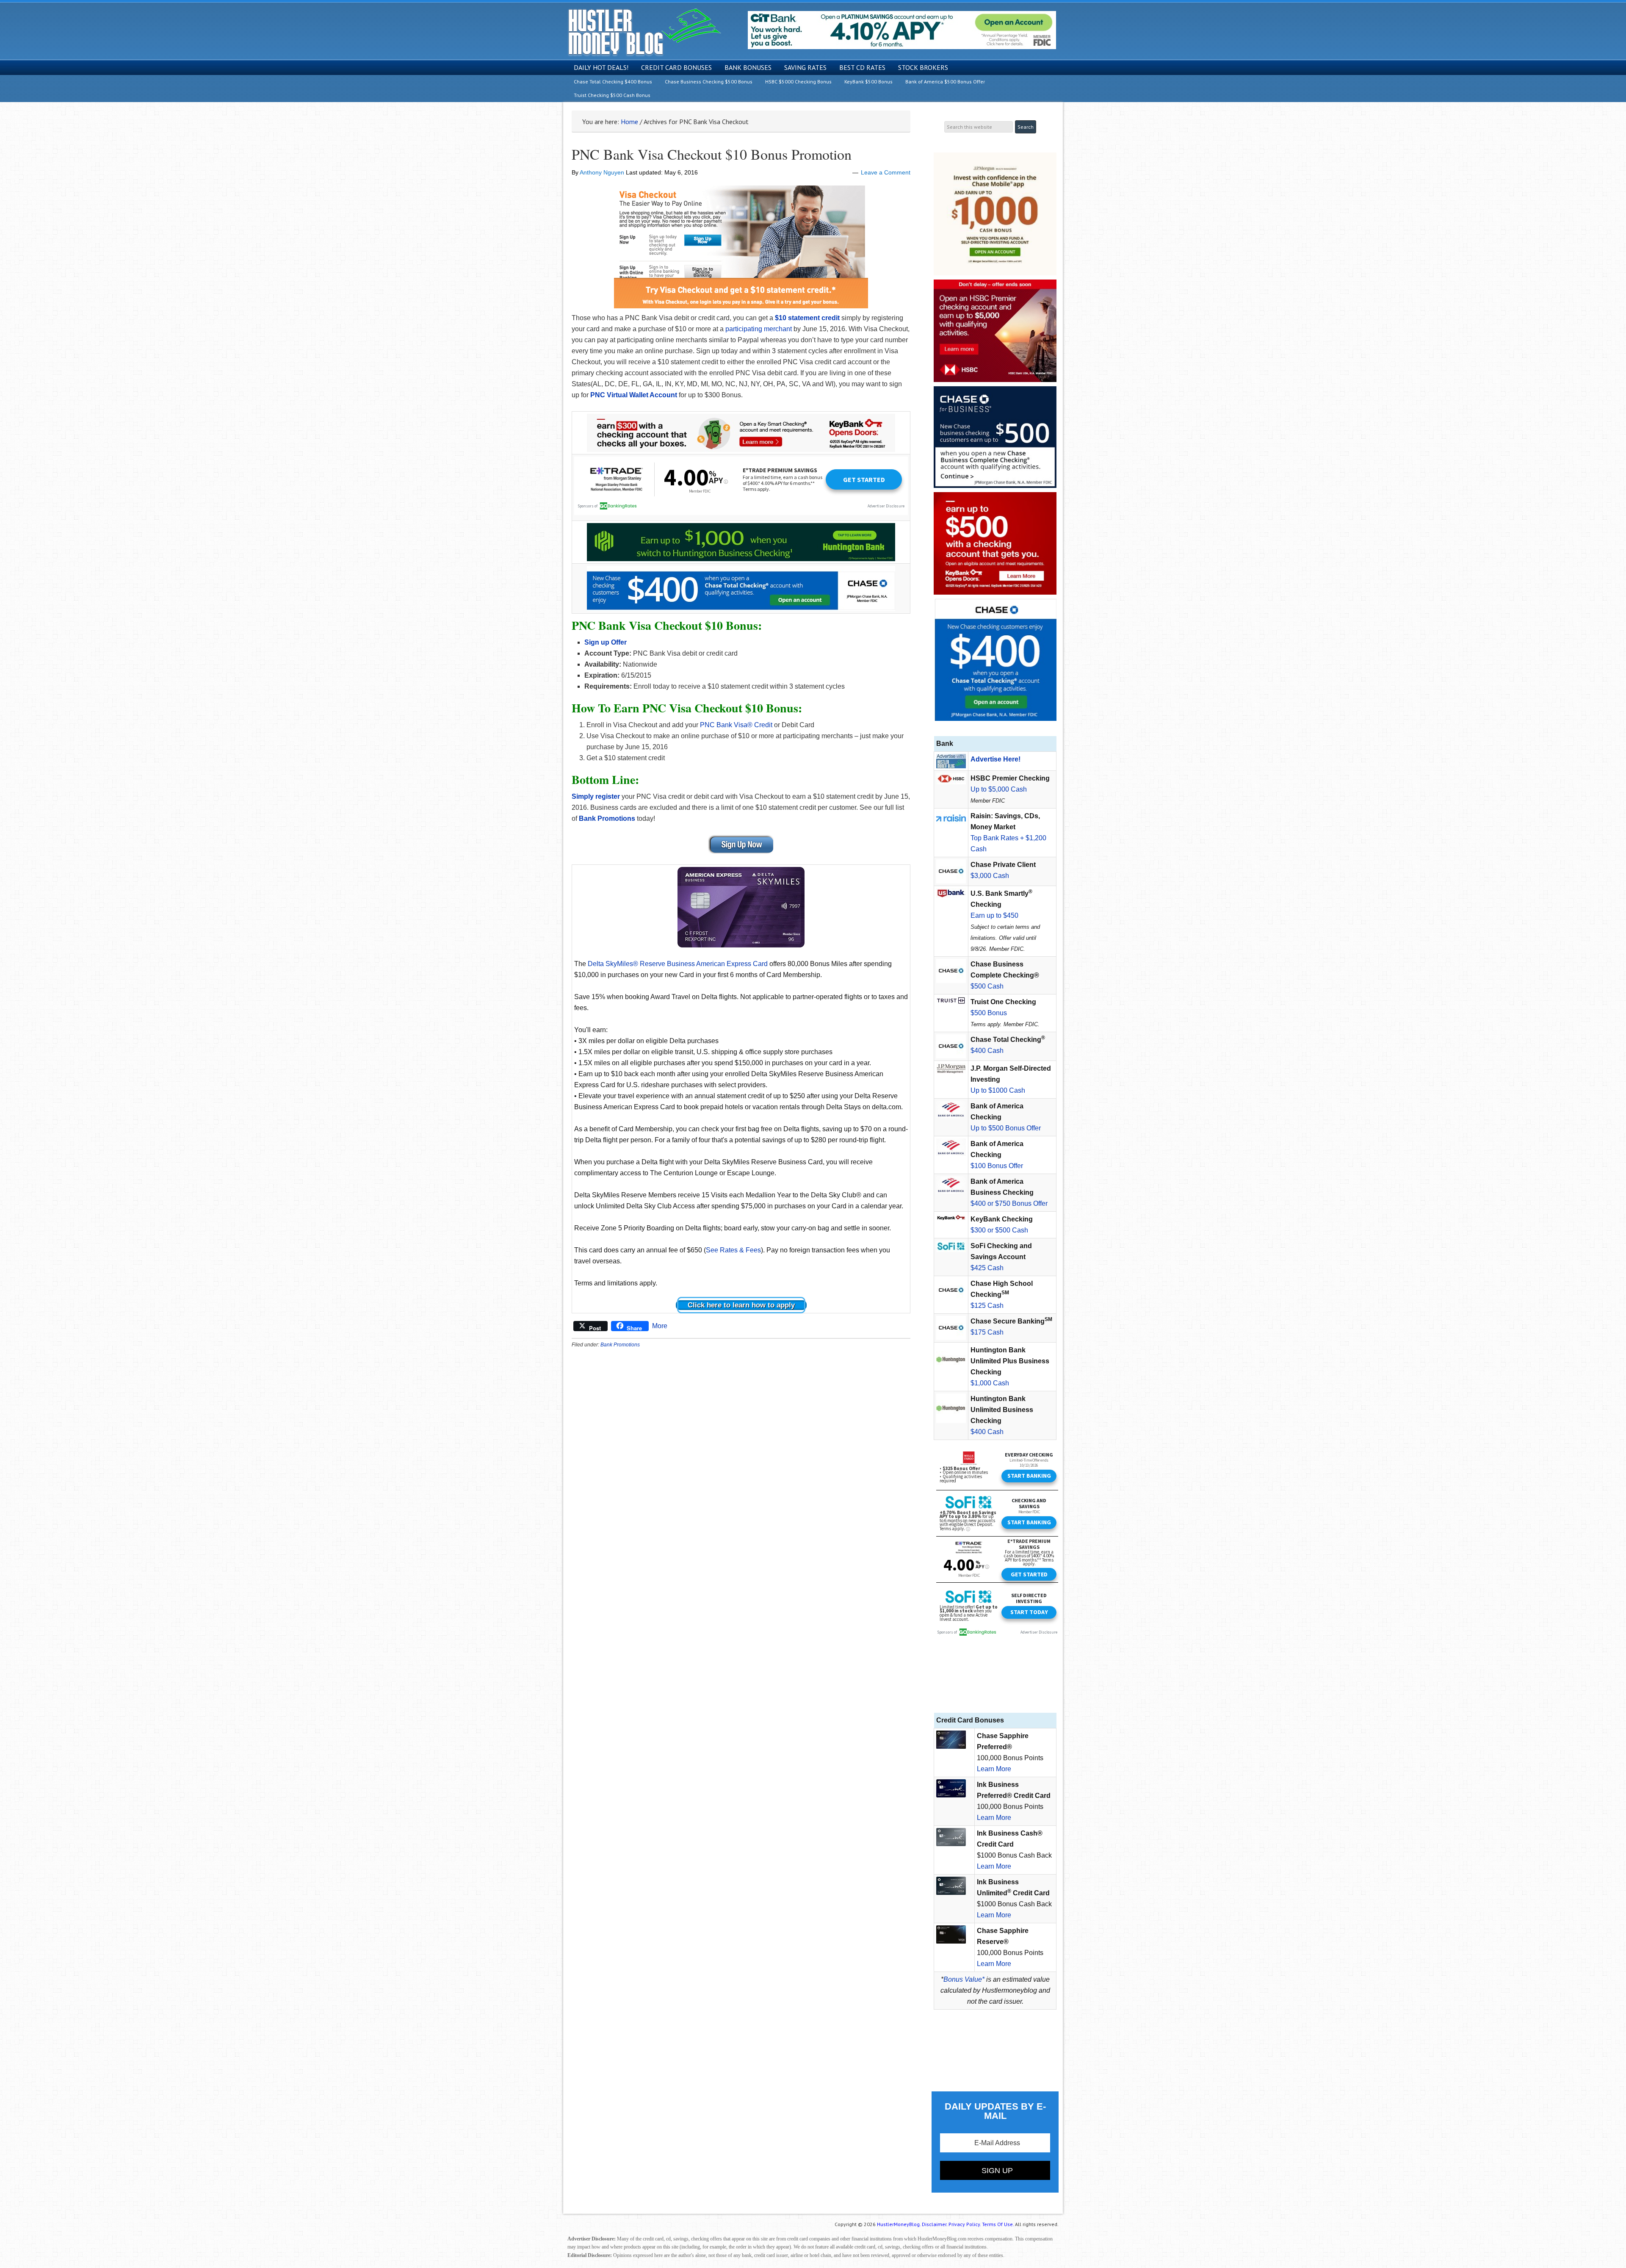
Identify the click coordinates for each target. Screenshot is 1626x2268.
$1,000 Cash (990, 1383)
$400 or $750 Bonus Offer (1009, 1203)
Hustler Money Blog (644, 32)
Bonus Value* (964, 1979)
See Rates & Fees (733, 1250)
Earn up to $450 (994, 915)
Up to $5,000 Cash (999, 789)
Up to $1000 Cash (998, 1090)
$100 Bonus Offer (997, 1166)
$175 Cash (987, 1332)
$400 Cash (987, 1051)
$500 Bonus (989, 1013)
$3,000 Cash (990, 876)
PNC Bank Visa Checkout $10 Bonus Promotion (712, 154)
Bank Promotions (620, 1345)
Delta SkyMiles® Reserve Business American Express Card (678, 964)
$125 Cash (987, 1306)
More (660, 1326)
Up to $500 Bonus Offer (1006, 1128)
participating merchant (759, 329)
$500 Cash (987, 986)
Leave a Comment (886, 172)
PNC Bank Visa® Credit (736, 725)
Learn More (994, 1769)
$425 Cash (987, 1268)
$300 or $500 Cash (999, 1230)
